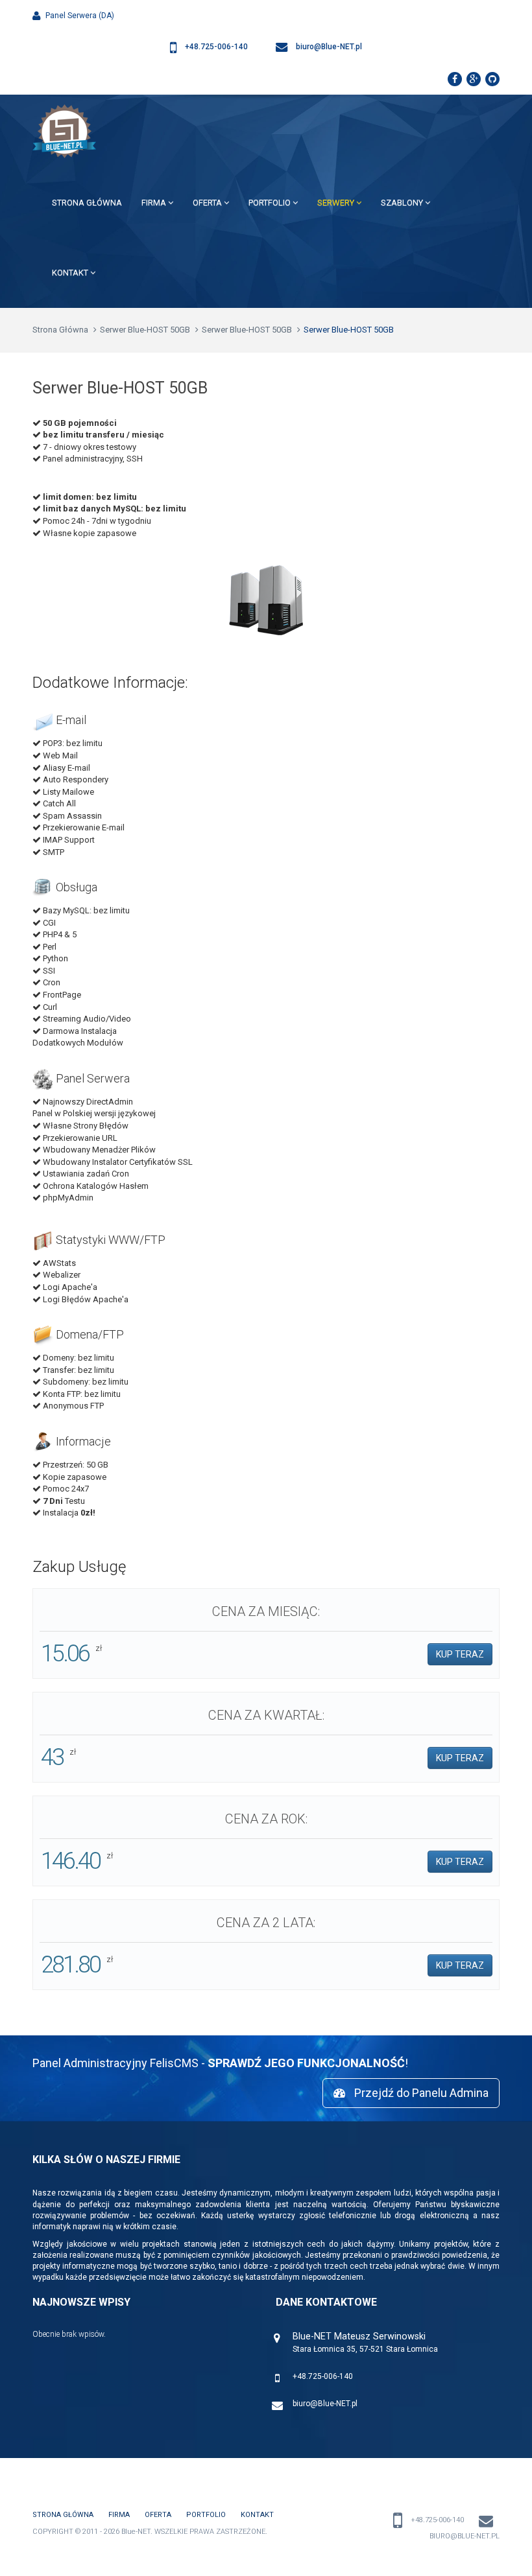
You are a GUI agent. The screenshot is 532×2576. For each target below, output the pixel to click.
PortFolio (271, 203)
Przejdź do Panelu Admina (420, 2093)
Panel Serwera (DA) (79, 16)
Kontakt (71, 273)
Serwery (337, 203)
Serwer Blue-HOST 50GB (145, 330)
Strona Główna (87, 203)
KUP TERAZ (460, 1654)
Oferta (208, 203)
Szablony (403, 203)
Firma (155, 203)
